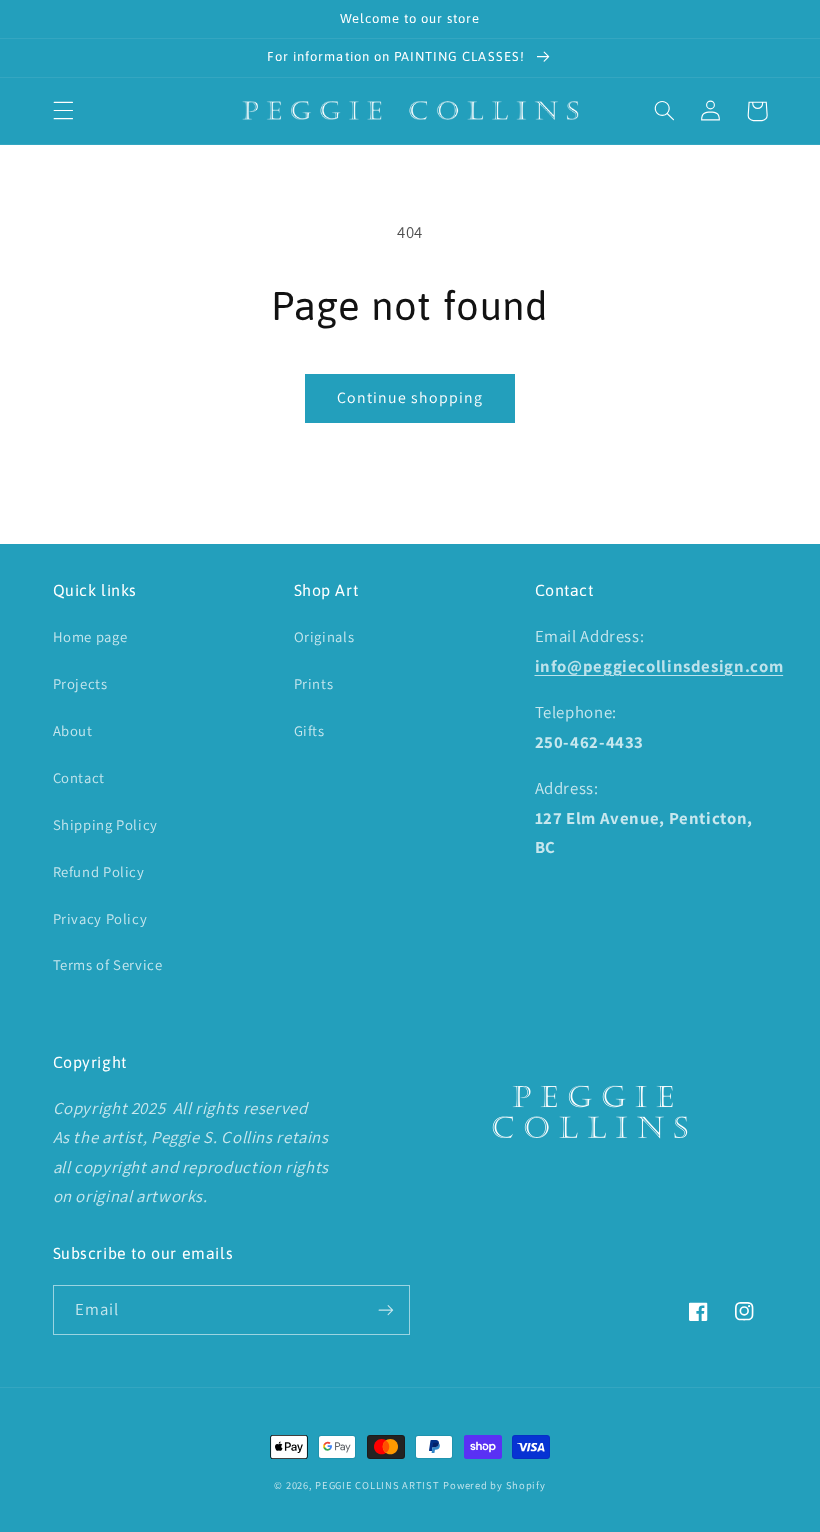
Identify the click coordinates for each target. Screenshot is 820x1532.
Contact (79, 777)
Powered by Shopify (494, 1485)
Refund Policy (99, 871)
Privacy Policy (100, 918)
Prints (314, 683)
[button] (63, 111)
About (73, 730)
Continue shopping (410, 397)
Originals (324, 636)
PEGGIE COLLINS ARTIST (377, 1485)
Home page (90, 636)
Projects (80, 683)
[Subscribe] (386, 1309)
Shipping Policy (105, 824)
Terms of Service (108, 964)
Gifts (309, 730)
